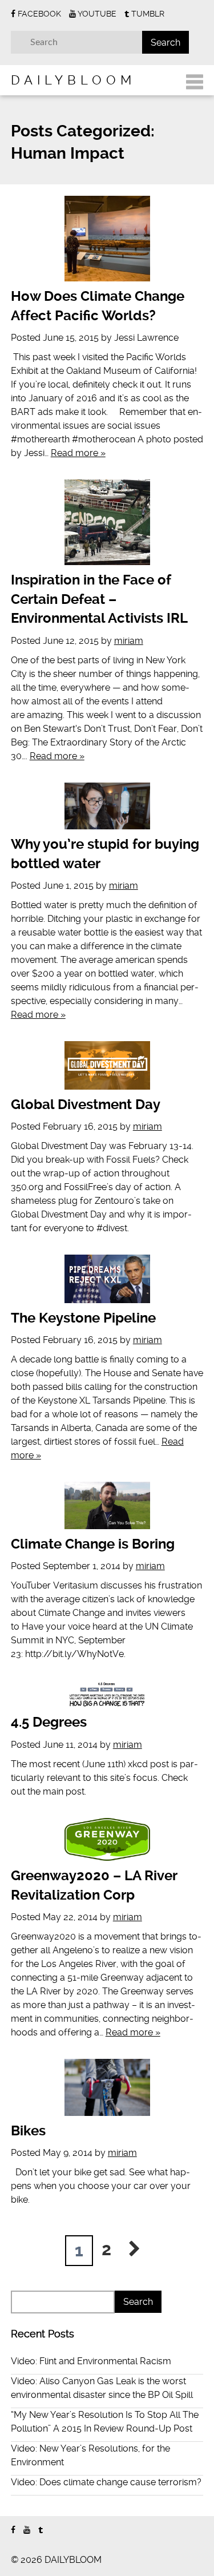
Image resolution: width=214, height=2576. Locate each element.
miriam (129, 641)
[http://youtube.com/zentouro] (27, 2530)
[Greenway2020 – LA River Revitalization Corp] (107, 1839)
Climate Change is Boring (93, 1544)
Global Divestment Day (86, 1104)
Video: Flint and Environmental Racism (91, 2361)
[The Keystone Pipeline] (107, 1279)
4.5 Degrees (49, 1722)
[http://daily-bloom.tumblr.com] (41, 2530)
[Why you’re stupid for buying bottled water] (107, 806)
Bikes (28, 2131)
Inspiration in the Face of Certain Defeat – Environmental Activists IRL (99, 599)
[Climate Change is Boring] (107, 1505)
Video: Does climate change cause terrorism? (106, 2482)
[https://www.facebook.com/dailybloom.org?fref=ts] (13, 2530)
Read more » (78, 453)
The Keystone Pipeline (83, 1318)
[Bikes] (107, 2087)
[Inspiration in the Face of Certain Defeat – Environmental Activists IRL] (107, 522)
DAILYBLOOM (73, 80)
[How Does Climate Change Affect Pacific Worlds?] (107, 239)
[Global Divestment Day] (107, 1065)
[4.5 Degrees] (107, 1694)
